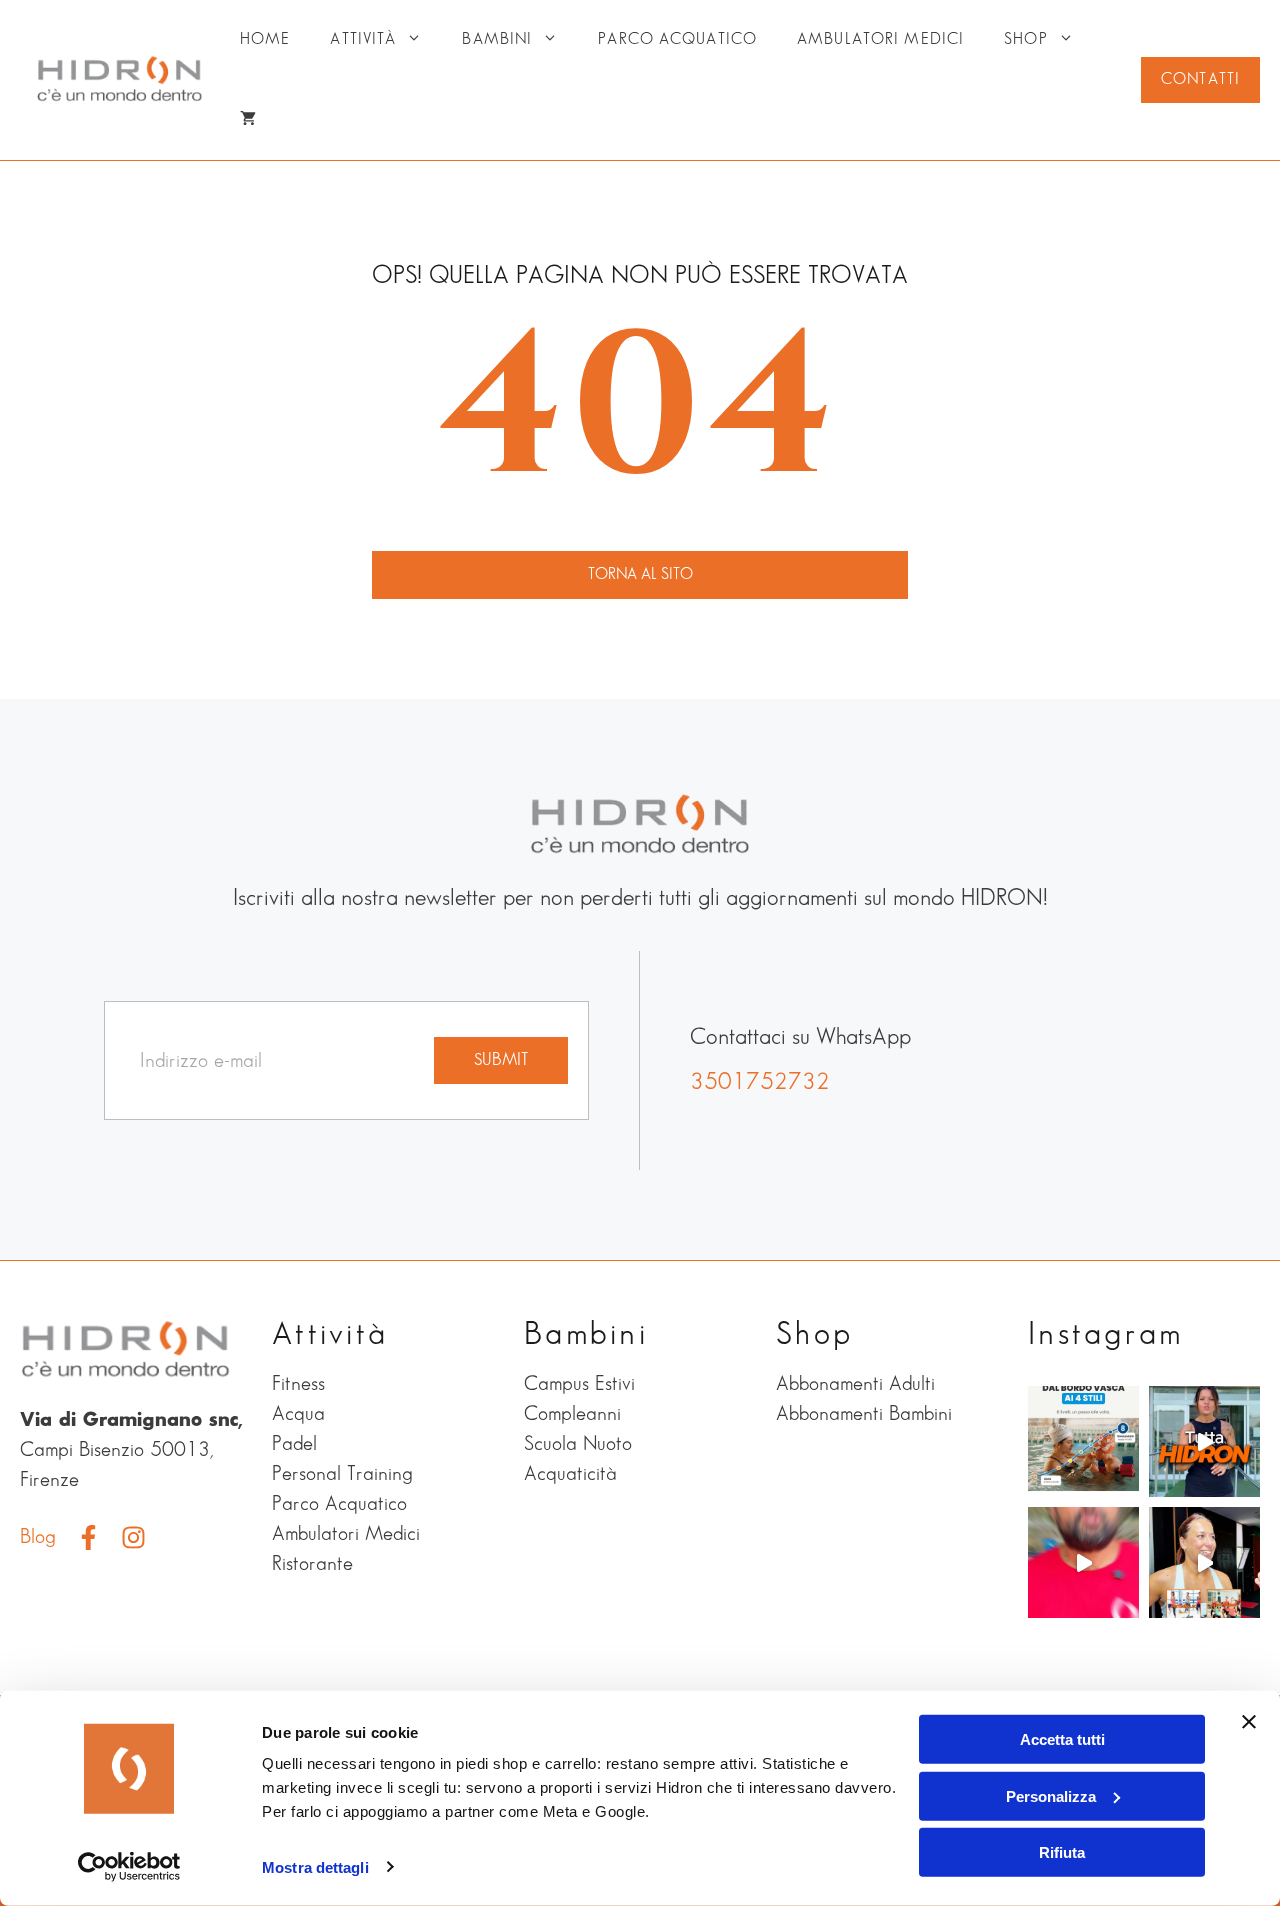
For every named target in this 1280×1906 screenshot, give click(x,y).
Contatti (1200, 79)
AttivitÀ (363, 39)
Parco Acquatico (677, 39)
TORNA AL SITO (640, 574)
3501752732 (760, 1082)
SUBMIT (501, 1060)
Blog (38, 1537)
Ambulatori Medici (880, 39)
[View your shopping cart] (248, 120)
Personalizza (1051, 1795)
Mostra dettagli (315, 1867)
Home (265, 39)
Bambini (497, 39)
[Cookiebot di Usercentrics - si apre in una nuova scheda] (129, 1867)
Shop (1025, 39)
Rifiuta (1062, 1852)
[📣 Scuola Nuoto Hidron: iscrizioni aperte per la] (1083, 1562)
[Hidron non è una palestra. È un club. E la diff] (1204, 1441)
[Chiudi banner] (1249, 1722)
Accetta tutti (1062, 1739)
